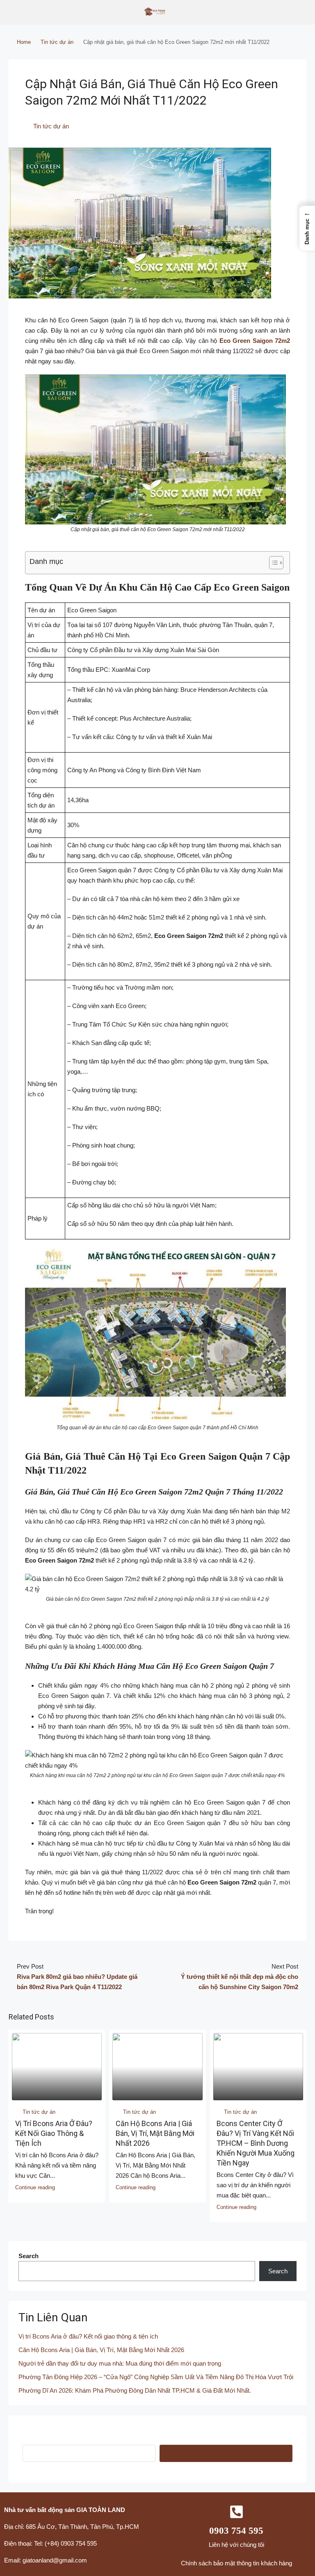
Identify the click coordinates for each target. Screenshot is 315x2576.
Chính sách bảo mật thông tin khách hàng (236, 2563)
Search (29, 2256)
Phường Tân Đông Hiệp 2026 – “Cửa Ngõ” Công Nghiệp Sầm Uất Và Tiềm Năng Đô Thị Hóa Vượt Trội (156, 2377)
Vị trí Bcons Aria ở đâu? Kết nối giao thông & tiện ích (54, 2133)
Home (24, 42)
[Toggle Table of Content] (272, 563)
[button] (307, 228)
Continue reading (35, 2187)
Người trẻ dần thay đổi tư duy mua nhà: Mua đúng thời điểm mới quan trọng (120, 2363)
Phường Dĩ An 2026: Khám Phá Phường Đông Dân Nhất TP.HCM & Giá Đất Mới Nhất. (135, 2390)
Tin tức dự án (57, 42)
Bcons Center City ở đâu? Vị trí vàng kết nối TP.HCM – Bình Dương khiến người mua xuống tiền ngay (256, 2143)
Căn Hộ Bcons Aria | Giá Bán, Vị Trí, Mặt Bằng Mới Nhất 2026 (155, 2133)
